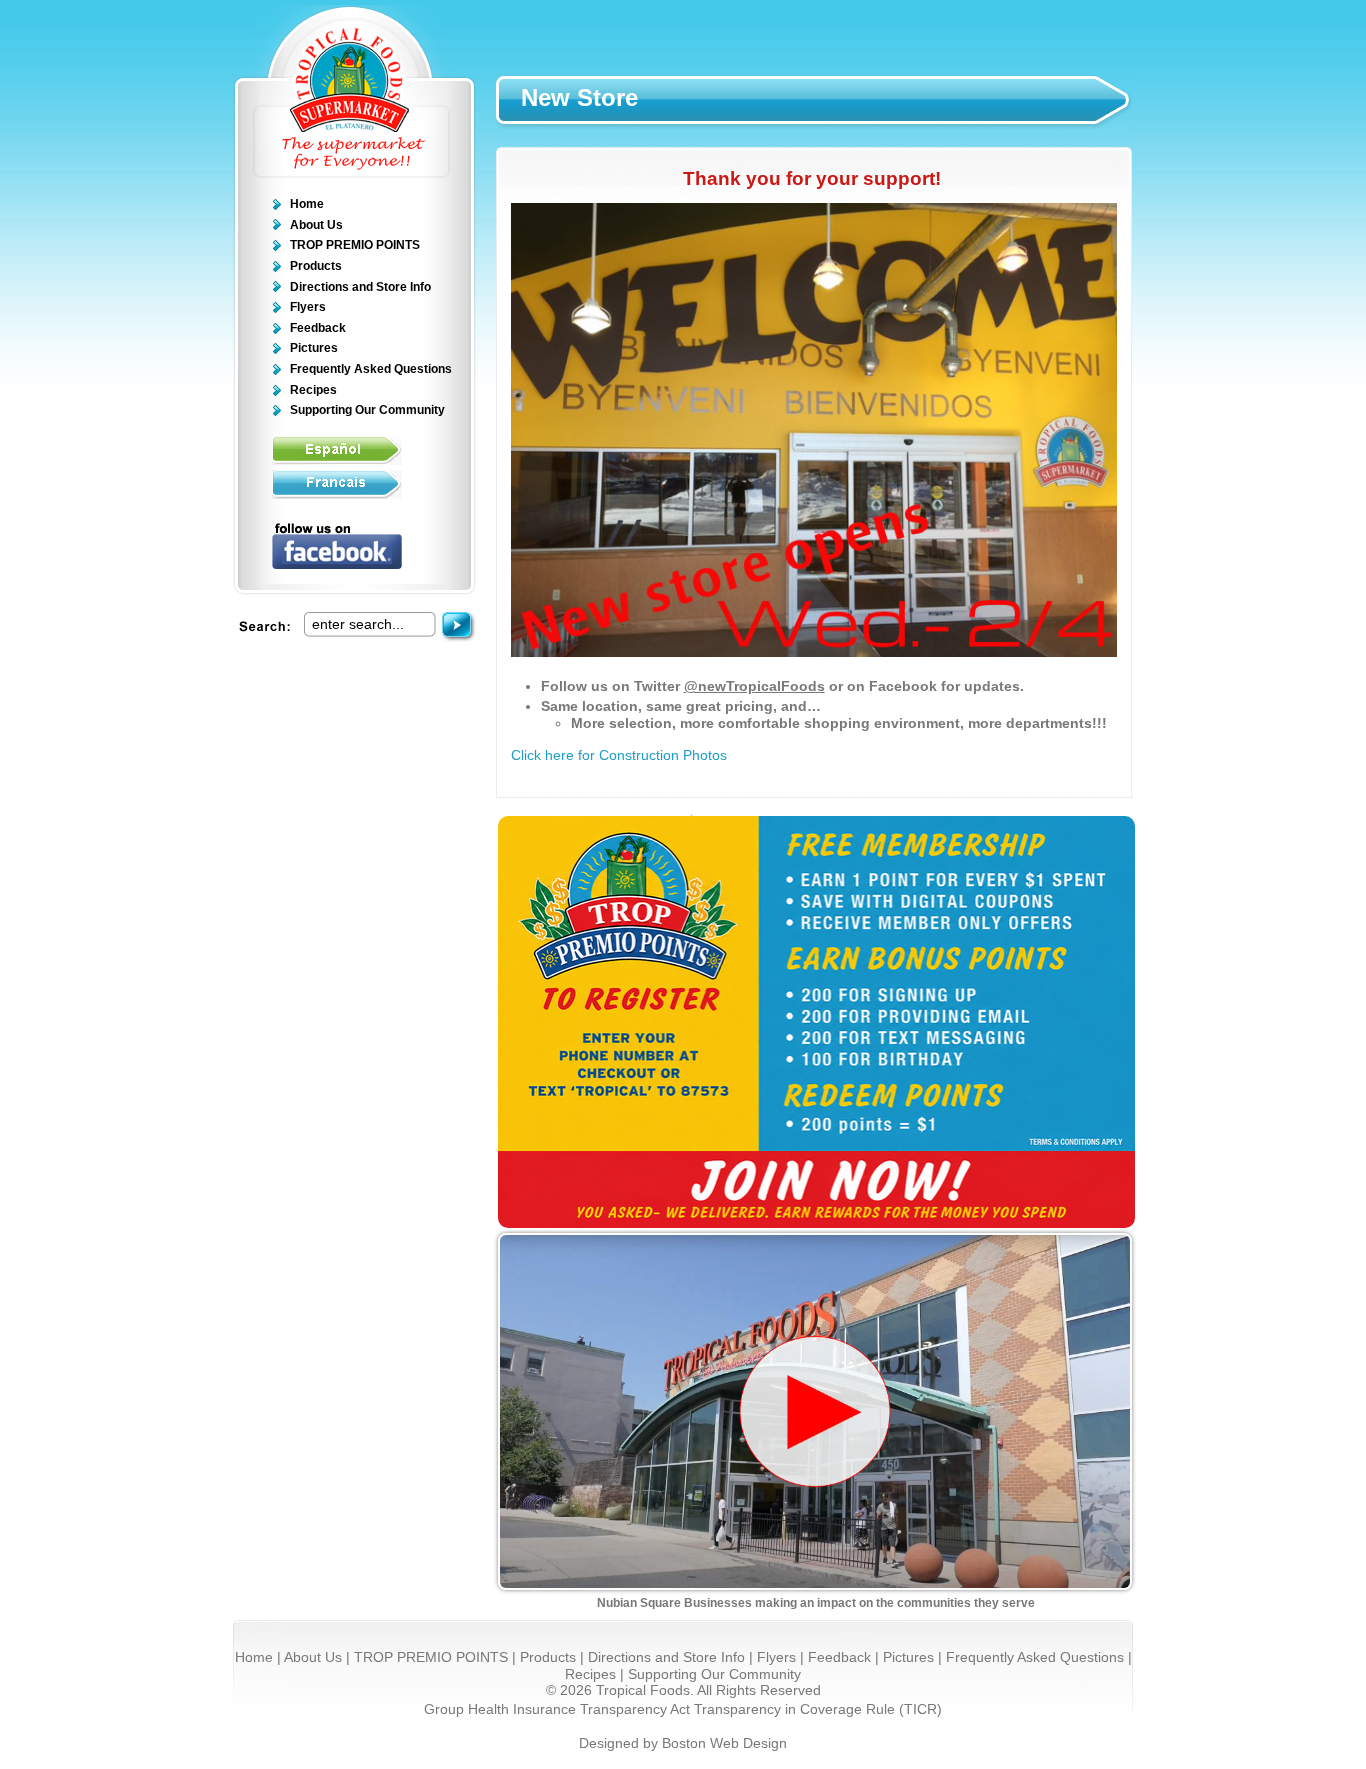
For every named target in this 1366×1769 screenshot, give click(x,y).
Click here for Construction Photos (619, 755)
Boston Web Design (724, 1743)
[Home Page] (354, 174)
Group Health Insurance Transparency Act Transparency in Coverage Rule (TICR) (683, 1709)
